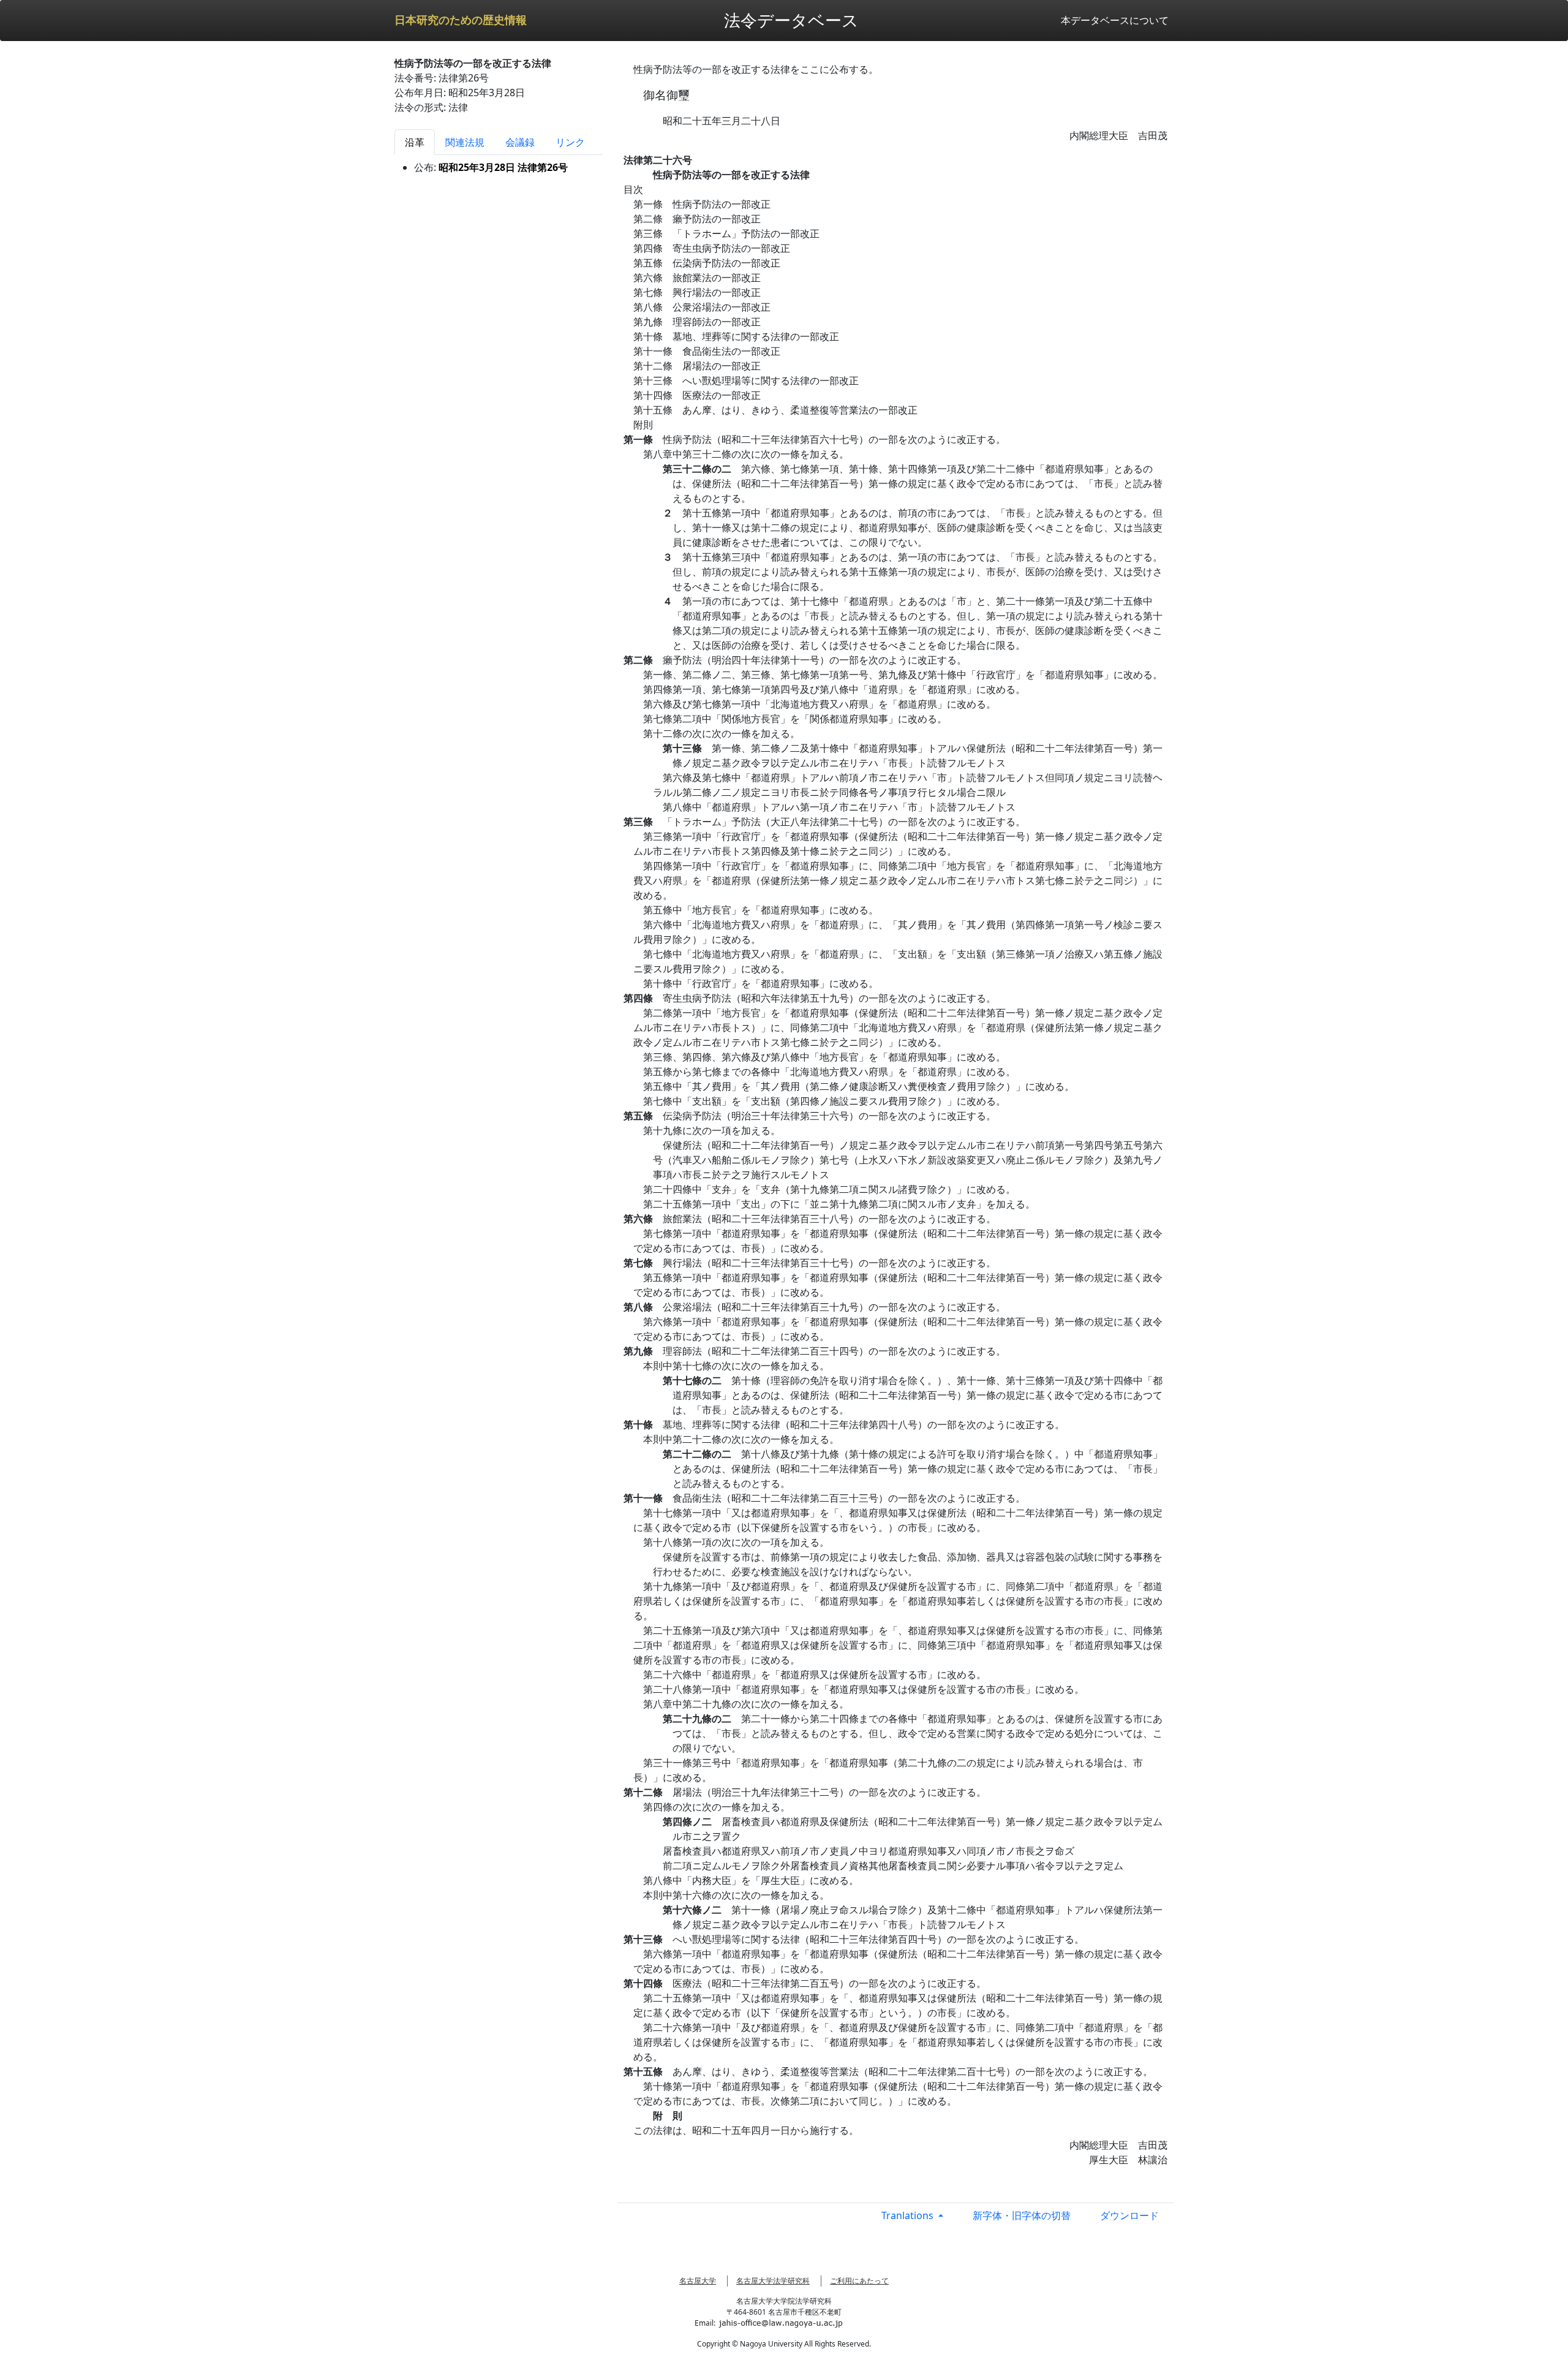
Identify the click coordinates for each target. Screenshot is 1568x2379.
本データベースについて (1115, 20)
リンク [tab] (570, 142)
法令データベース (791, 20)
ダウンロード (1129, 2215)
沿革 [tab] (415, 142)
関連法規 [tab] (465, 142)
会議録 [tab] (520, 142)
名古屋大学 (698, 2281)
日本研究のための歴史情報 (461, 20)
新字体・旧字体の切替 (1022, 2215)
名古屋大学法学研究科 (773, 2281)
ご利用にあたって (859, 2281)
